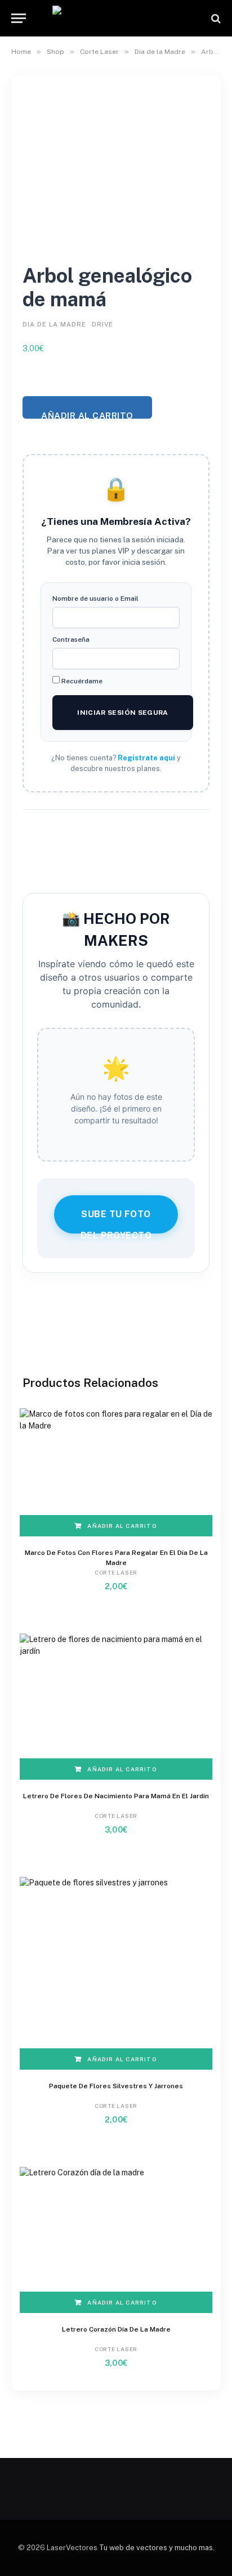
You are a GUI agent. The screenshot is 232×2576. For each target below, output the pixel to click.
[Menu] (19, 18)
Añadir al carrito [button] (122, 1526)
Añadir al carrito (87, 414)
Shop (55, 52)
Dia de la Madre (160, 52)
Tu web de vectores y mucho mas (156, 2548)
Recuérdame (81, 681)
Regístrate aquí (146, 758)
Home (21, 52)
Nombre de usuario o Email (95, 598)
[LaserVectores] (116, 18)
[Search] (215, 18)
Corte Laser (99, 52)
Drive (102, 324)
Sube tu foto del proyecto (116, 1221)
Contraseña (71, 640)
